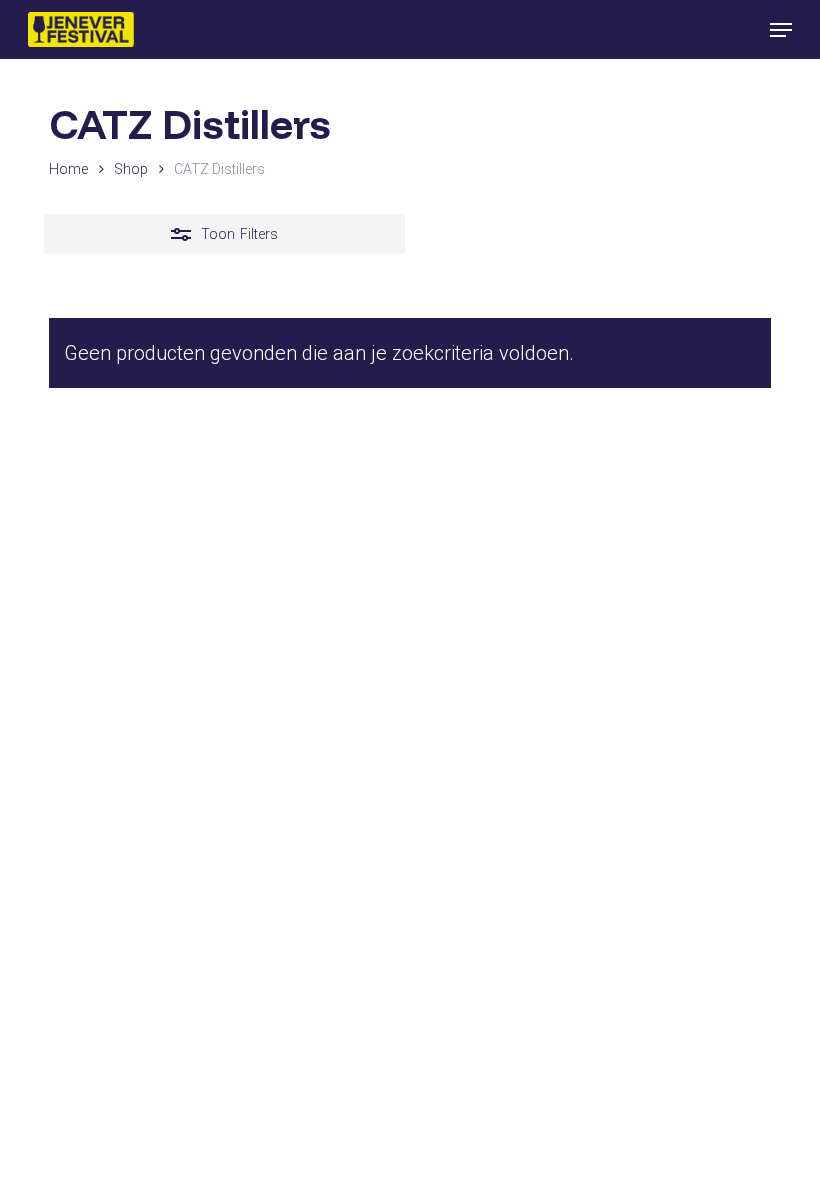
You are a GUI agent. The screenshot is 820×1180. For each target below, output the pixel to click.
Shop (131, 169)
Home (68, 169)
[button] (781, 30)
